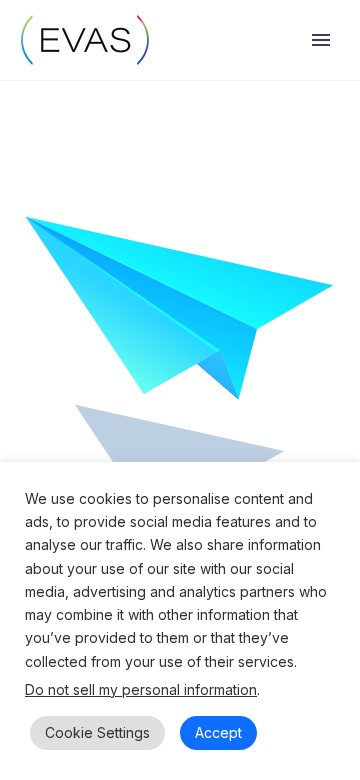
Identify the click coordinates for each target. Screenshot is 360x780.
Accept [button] (218, 732)
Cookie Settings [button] (97, 732)
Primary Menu (321, 40)
